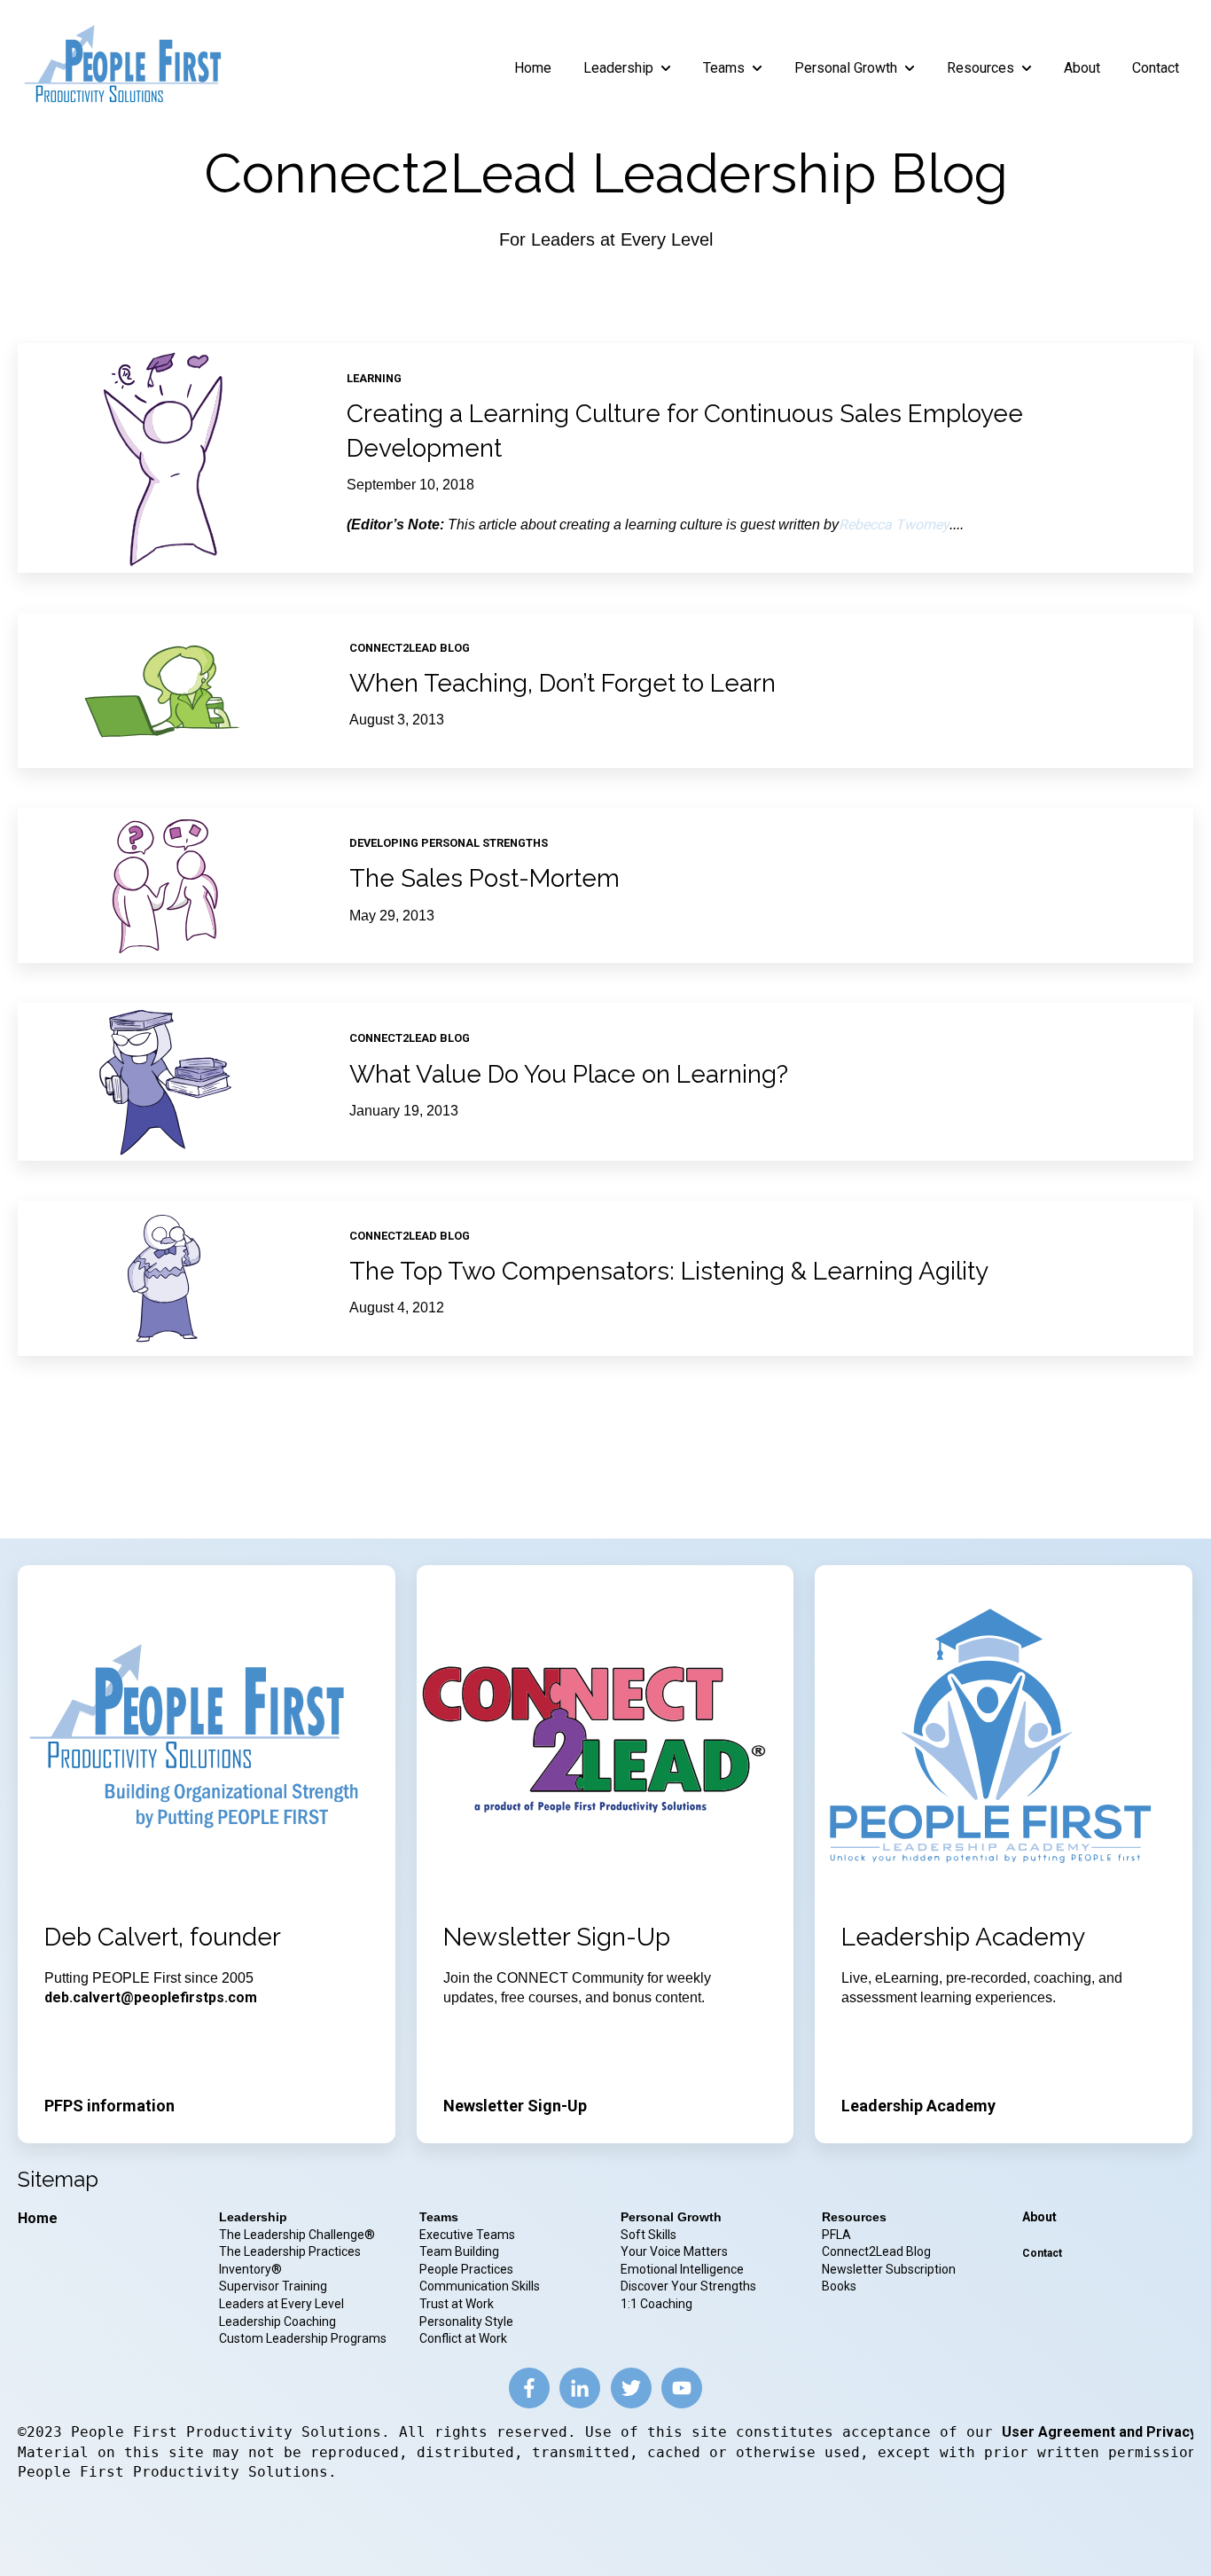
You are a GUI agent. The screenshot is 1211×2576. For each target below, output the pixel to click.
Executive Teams (467, 2235)
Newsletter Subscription (889, 2269)
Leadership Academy (918, 2106)
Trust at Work (458, 2304)
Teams (724, 68)
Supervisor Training (273, 2286)
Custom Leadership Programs (303, 2338)
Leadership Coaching (279, 2322)
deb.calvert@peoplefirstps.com (151, 1997)
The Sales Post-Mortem (484, 878)
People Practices (468, 2269)
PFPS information (109, 2106)
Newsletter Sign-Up (515, 2106)
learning (374, 378)
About (1082, 68)
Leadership (618, 68)
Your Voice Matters (674, 2251)
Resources (981, 68)
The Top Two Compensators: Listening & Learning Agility (669, 1271)
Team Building (459, 2251)
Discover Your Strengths (688, 2286)
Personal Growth (846, 68)
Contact (1156, 68)
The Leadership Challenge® (297, 2235)
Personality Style (468, 2322)
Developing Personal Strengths (449, 843)
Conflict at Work (463, 2338)
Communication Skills (481, 2286)
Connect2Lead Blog (876, 2251)
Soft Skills (648, 2235)
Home (533, 68)
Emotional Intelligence (682, 2269)
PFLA (836, 2235)
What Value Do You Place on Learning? (569, 1074)
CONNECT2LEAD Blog (410, 648)
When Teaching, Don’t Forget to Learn (563, 683)
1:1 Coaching (656, 2304)
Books (839, 2286)
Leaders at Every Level (283, 2304)
